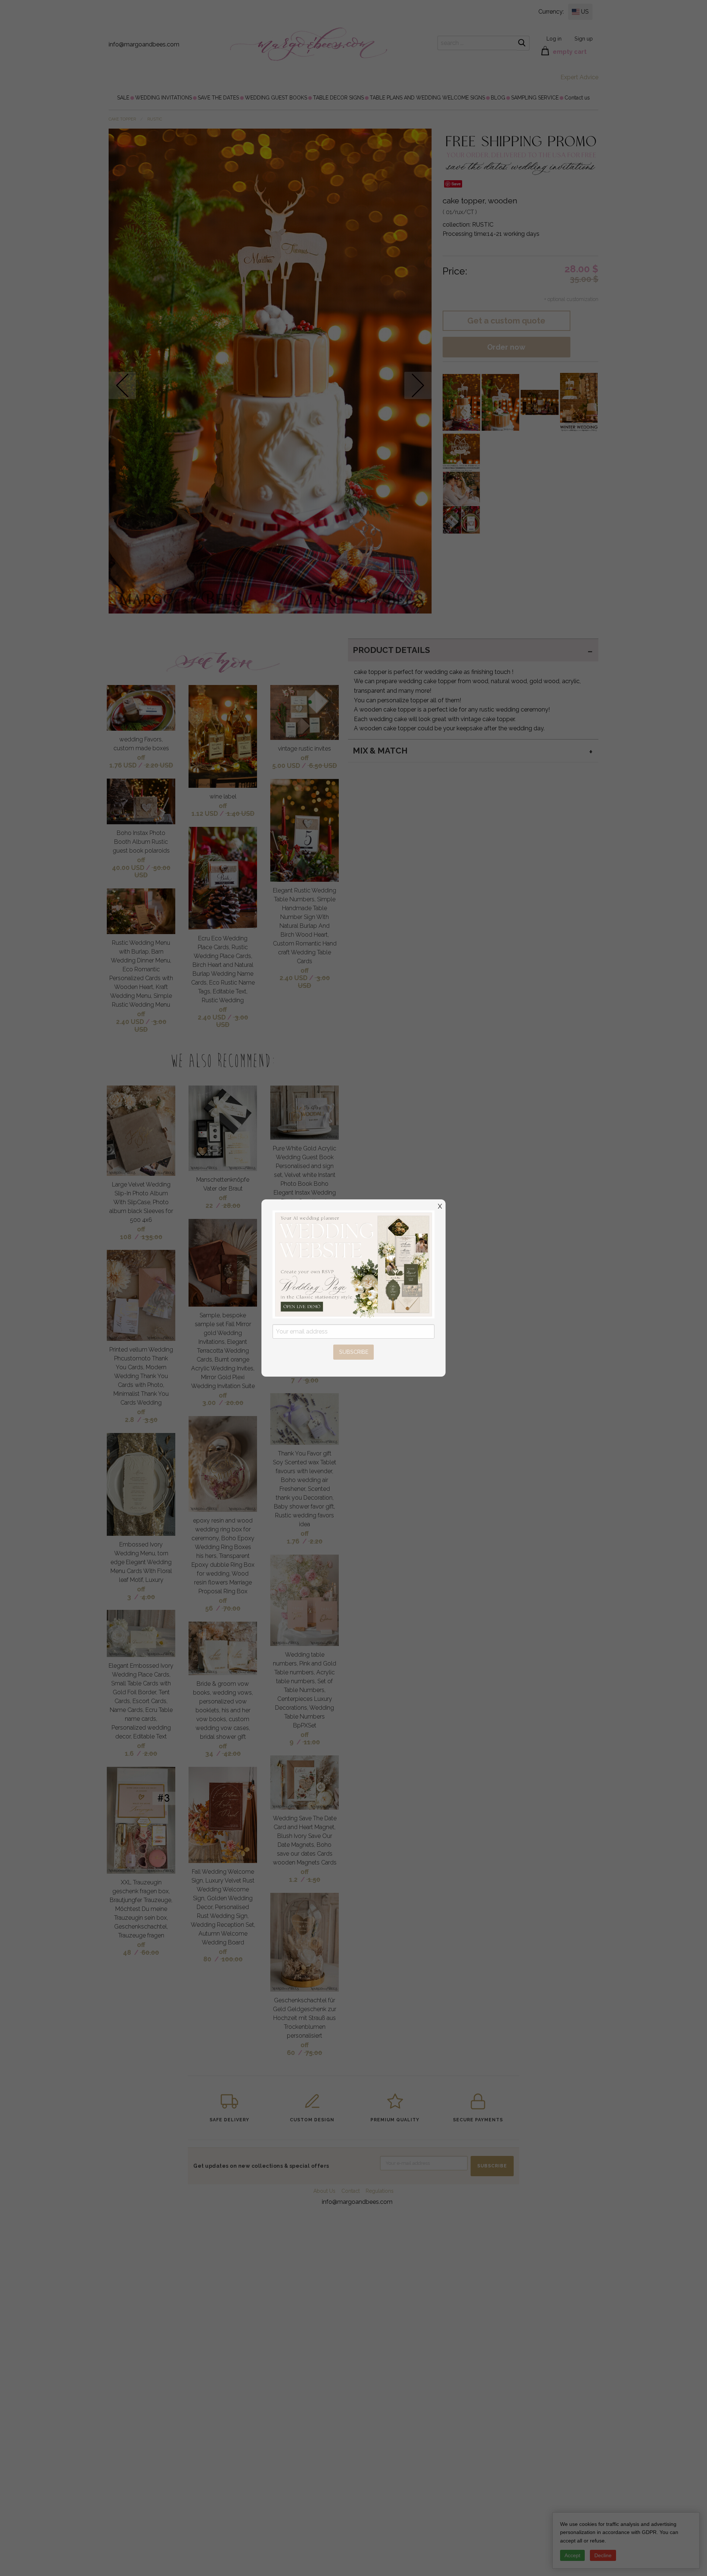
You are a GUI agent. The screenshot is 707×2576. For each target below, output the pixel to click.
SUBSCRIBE (354, 1352)
